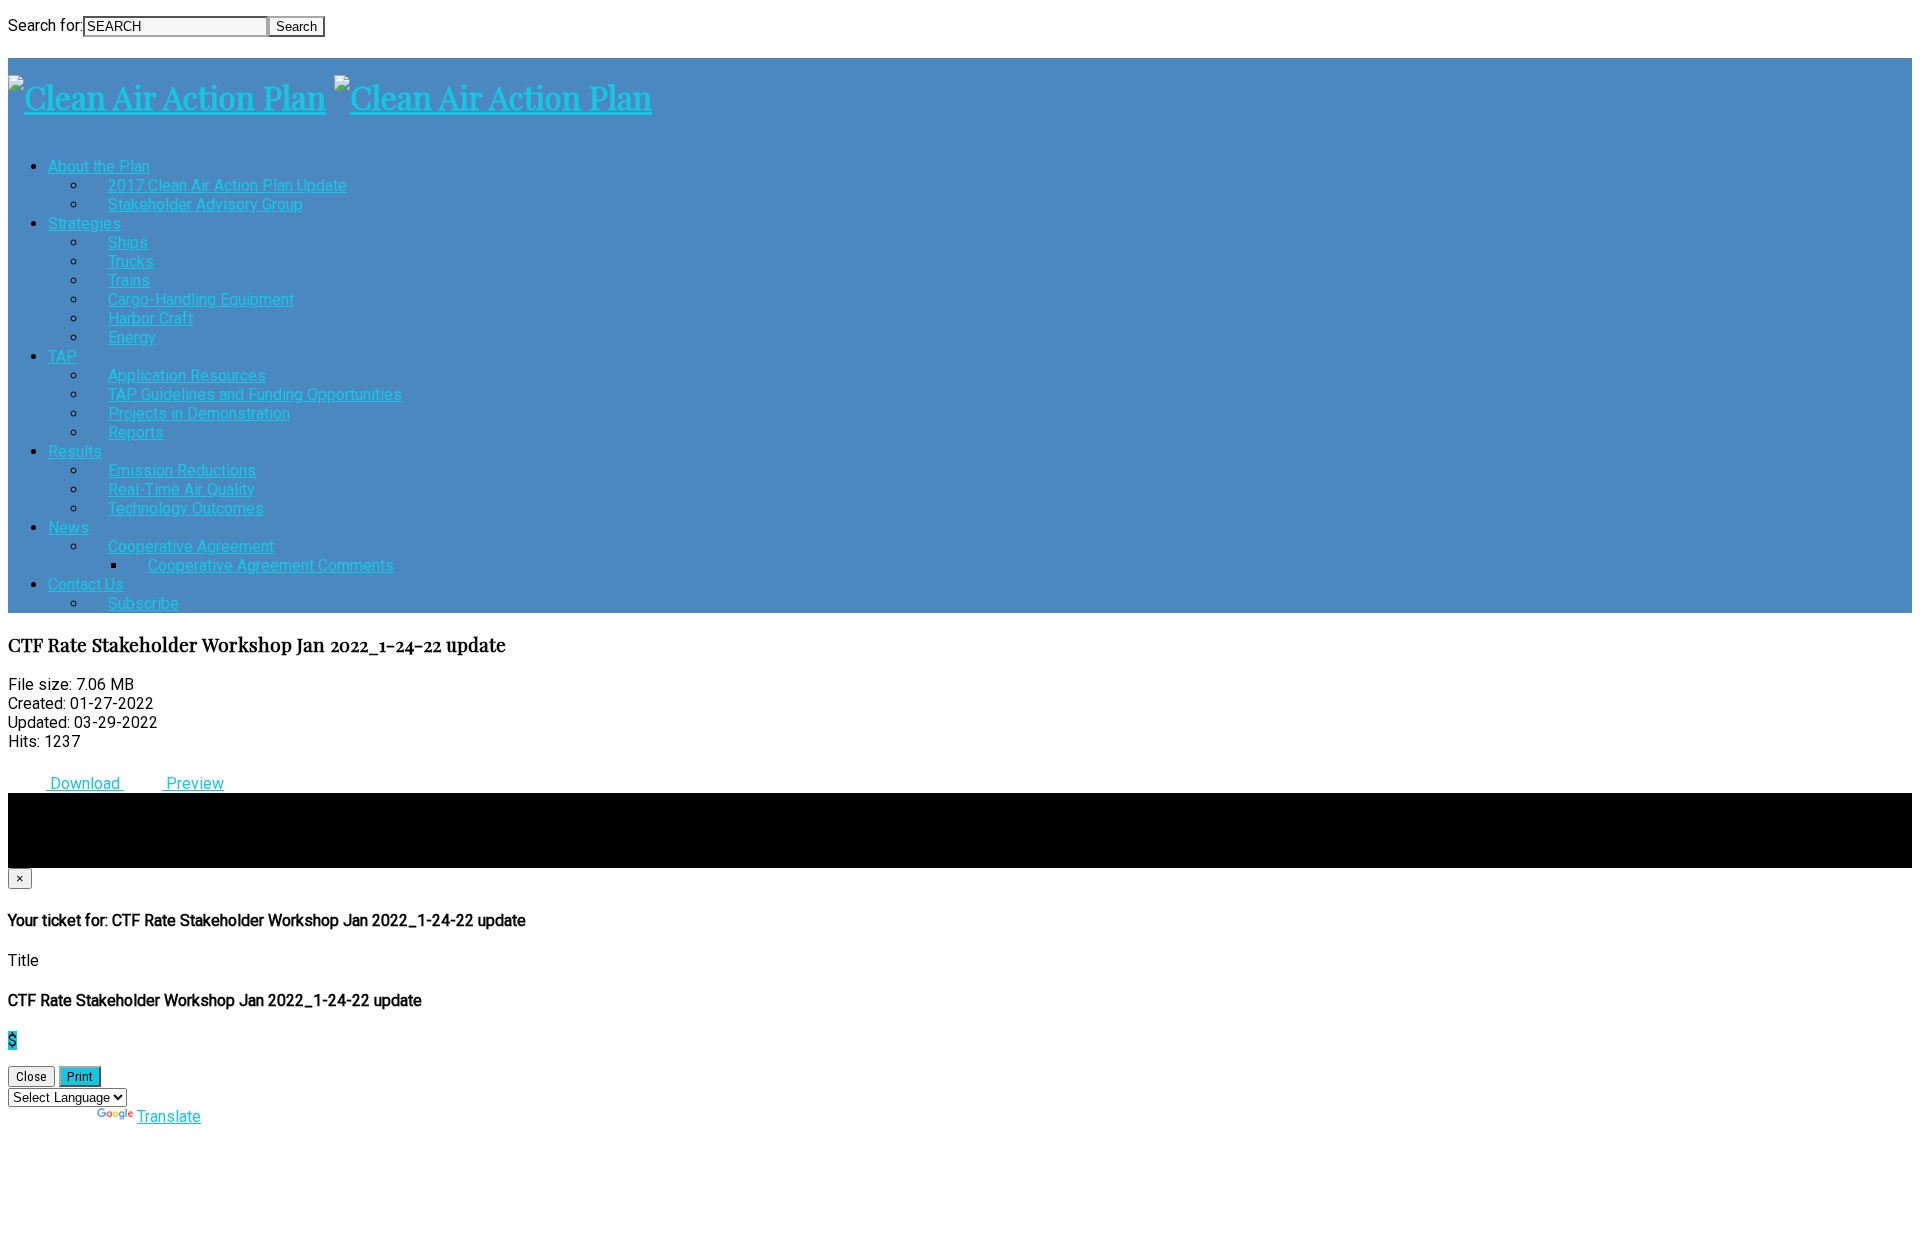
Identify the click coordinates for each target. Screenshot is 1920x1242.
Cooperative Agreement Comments (271, 565)
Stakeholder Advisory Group (205, 204)
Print (80, 1076)
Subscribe (143, 603)
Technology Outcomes (186, 508)
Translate (169, 1116)
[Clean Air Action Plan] (167, 96)
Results (75, 451)
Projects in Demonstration (199, 413)
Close (31, 1076)
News (68, 527)
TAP (62, 356)
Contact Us (86, 584)
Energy (132, 337)
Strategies (84, 223)
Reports (136, 432)
